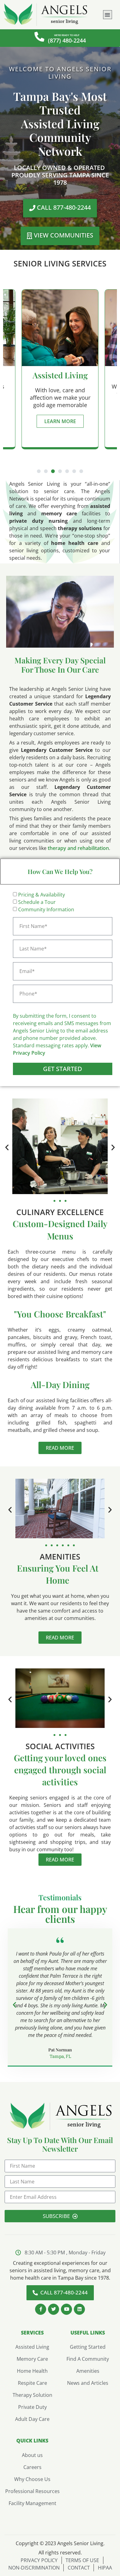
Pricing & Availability (42, 895)
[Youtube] (66, 2309)
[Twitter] (54, 2309)
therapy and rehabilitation (78, 848)
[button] (108, 15)
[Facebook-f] (41, 2309)
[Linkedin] (79, 2309)
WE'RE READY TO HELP (67, 35)
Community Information (46, 909)
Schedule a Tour (37, 902)
